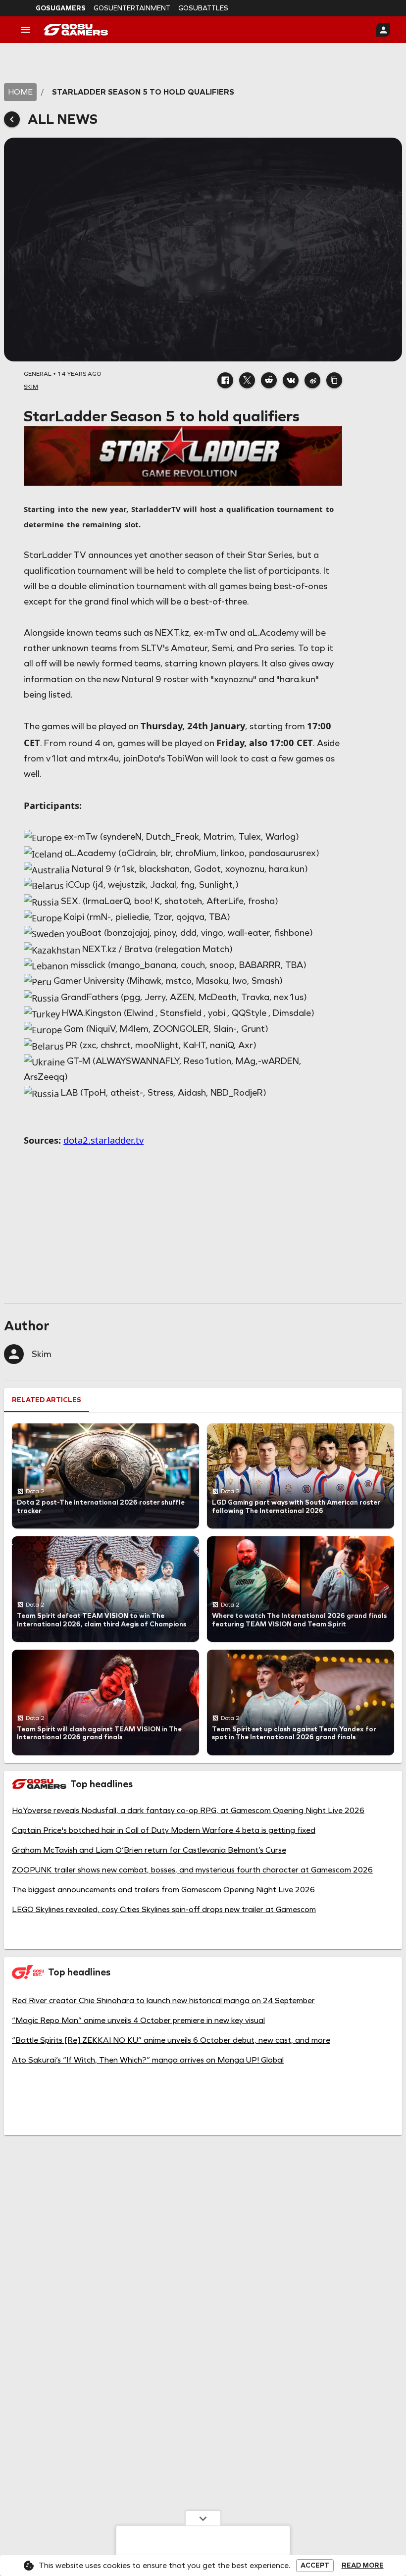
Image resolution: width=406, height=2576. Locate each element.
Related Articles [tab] (47, 1400)
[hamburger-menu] (26, 30)
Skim (42, 1354)
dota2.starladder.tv (103, 1140)
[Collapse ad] (203, 2518)
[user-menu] (383, 30)
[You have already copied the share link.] (334, 380)
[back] (12, 119)
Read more (363, 2566)
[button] (225, 380)
